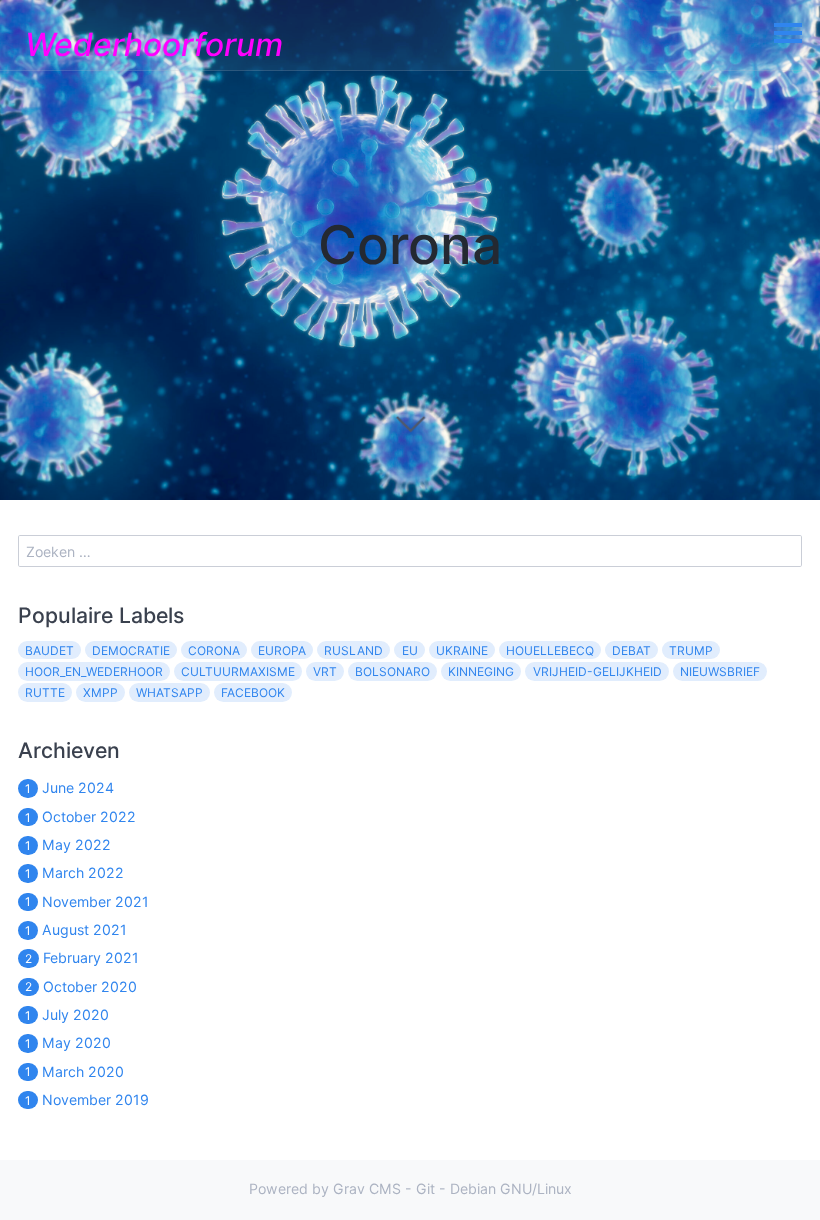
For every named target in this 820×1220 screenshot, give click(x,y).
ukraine (462, 650)
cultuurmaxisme (238, 671)
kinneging (481, 671)
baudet (49, 650)
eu (410, 650)
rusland (353, 650)
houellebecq (550, 650)
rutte (45, 692)
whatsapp (169, 692)
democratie (131, 650)
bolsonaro (392, 671)
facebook (253, 692)
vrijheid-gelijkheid (597, 671)
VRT (325, 671)
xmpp (100, 692)
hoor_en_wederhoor (94, 671)
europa (282, 650)
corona (214, 650)
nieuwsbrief (720, 671)
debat (631, 650)
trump (691, 650)
